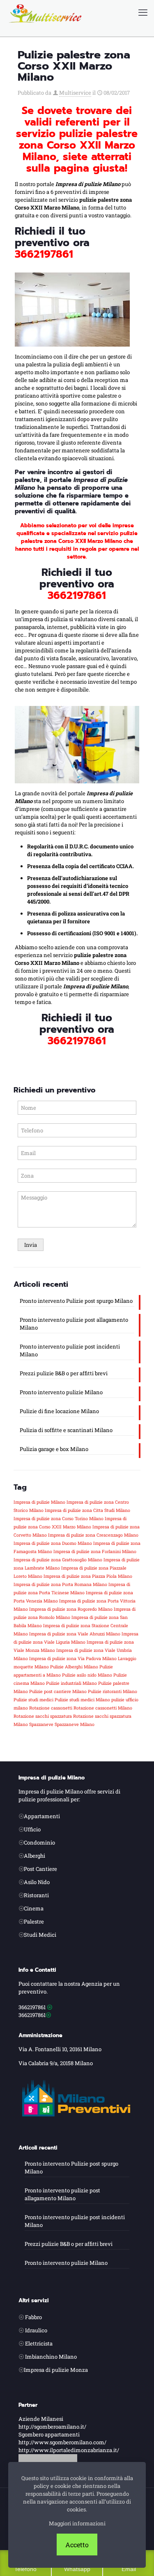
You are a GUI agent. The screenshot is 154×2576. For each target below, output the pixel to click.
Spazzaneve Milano (75, 1724)
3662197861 (44, 254)
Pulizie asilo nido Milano (87, 1675)
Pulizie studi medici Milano (82, 1700)
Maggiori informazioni (77, 2523)
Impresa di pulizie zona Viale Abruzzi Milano (75, 1634)
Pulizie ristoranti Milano (113, 1691)
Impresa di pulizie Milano (39, 1502)
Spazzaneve (41, 1724)
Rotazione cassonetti (51, 1708)
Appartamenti (42, 1816)
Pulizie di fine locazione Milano (59, 1411)
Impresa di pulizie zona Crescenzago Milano (93, 1535)
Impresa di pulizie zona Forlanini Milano (95, 1551)
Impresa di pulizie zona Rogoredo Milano (71, 1609)
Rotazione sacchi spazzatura (43, 1716)
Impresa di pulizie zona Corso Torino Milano (59, 1519)
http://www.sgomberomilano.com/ (62, 2442)
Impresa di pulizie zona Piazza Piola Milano (88, 1576)
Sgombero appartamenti (49, 2434)
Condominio (39, 1842)
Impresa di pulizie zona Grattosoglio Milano (58, 1560)
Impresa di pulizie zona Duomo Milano (53, 1543)
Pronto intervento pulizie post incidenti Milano (70, 1350)
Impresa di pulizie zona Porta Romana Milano (60, 1584)
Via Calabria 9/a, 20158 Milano (56, 2063)
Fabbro (33, 2317)
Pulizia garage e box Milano (54, 1449)
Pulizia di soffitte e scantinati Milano (66, 1430)
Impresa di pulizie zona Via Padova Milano (73, 1658)
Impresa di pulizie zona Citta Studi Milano (87, 1510)
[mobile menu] (143, 12)
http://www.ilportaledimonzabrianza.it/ (69, 2450)
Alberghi (34, 1856)
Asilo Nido (37, 1882)
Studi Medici (40, 1935)
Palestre (34, 1922)
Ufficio (32, 1829)
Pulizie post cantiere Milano (58, 1691)
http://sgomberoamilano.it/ (52, 2427)
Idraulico (36, 2330)
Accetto (77, 2545)
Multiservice (75, 93)
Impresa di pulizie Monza (56, 2370)
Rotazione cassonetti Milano (103, 1708)
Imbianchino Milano (51, 2357)
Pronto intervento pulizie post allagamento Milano (74, 1324)
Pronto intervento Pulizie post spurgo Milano (76, 1301)
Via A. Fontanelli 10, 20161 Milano (60, 2049)
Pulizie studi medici (33, 1700)
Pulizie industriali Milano (71, 1683)
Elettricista (39, 2343)
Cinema (34, 1908)
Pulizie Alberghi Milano (74, 1667)
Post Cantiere (40, 1869)
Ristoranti (36, 1895)
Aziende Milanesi (41, 2419)
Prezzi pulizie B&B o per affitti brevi (64, 1373)
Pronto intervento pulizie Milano (61, 1392)
